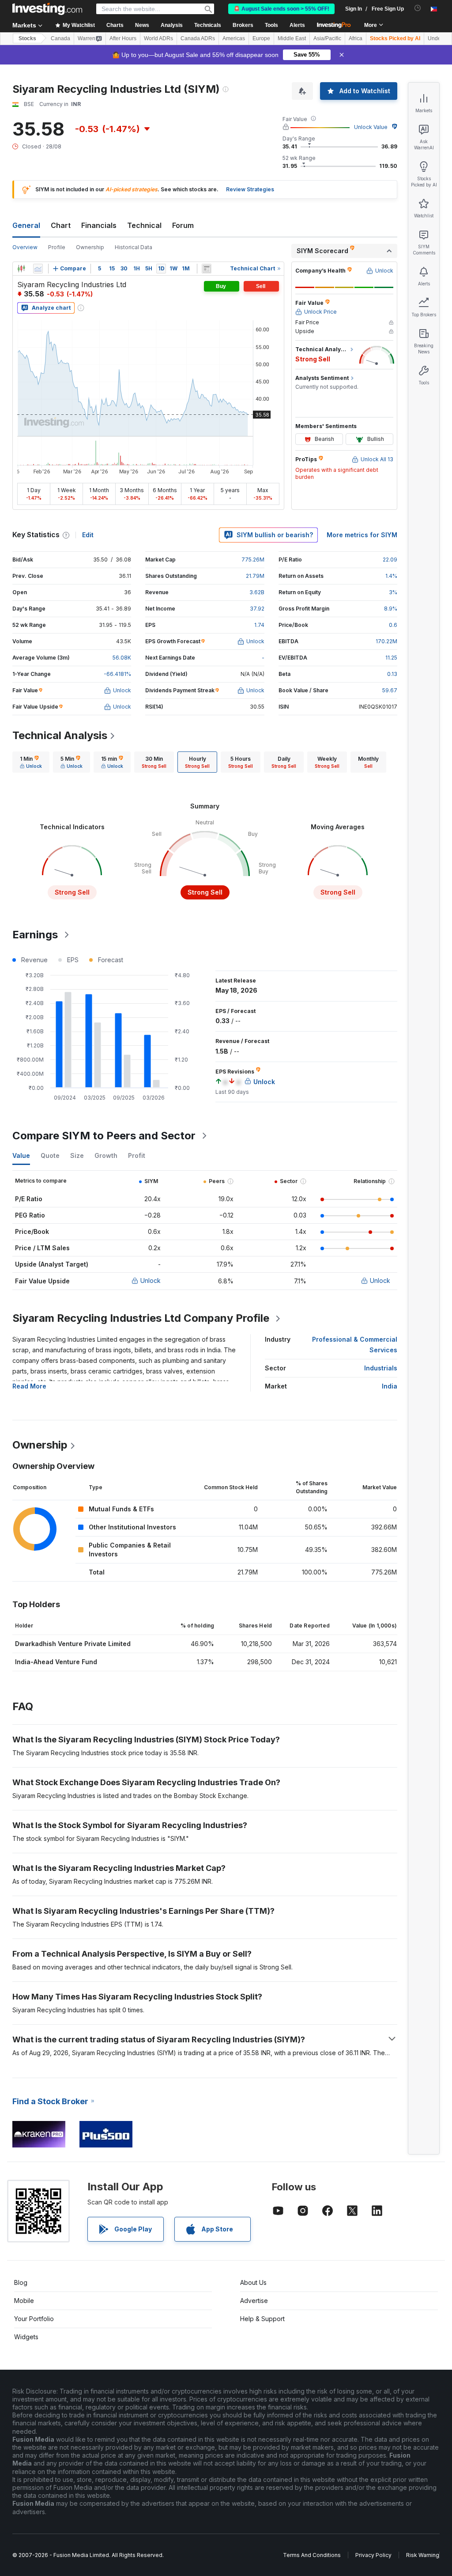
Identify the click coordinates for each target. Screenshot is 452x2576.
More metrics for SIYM (362, 535)
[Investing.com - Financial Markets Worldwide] (47, 9)
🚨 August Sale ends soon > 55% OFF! (281, 9)
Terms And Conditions (312, 2555)
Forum (183, 225)
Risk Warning (423, 2555)
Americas (234, 38)
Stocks (27, 38)
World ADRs (158, 38)
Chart (61, 225)
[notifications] (418, 8)
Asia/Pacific (327, 38)
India (390, 1386)
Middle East (292, 38)
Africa (356, 38)
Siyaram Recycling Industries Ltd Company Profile (141, 1318)
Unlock (151, 1280)
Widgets (26, 2337)
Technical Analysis (60, 735)
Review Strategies (250, 189)
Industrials (381, 1368)
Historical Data (134, 247)
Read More (29, 1386)
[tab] (31, 762)
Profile (57, 247)
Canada (60, 38)
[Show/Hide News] (207, 269)
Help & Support (262, 2319)
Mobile (24, 2301)
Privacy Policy (373, 2555)
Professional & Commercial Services (355, 1345)
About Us (253, 2282)
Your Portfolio (34, 2319)
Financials (99, 225)
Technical (144, 225)
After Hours (123, 38)
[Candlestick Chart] (21, 269)
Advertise (254, 2301)
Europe (261, 38)
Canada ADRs (198, 38)
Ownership (90, 247)
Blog (21, 2282)
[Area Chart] (38, 269)
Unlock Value (371, 127)
